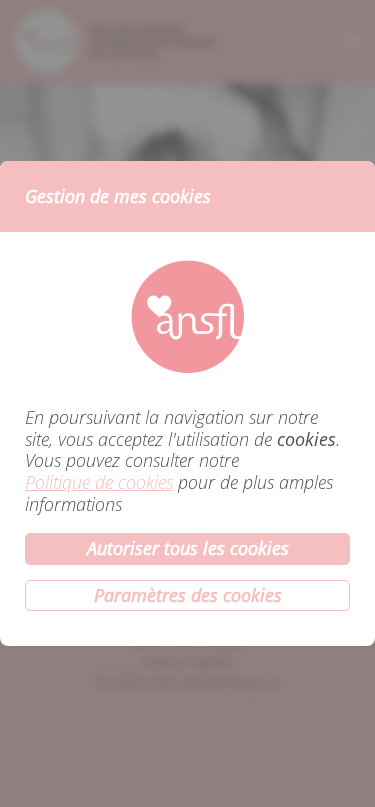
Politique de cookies (99, 483)
